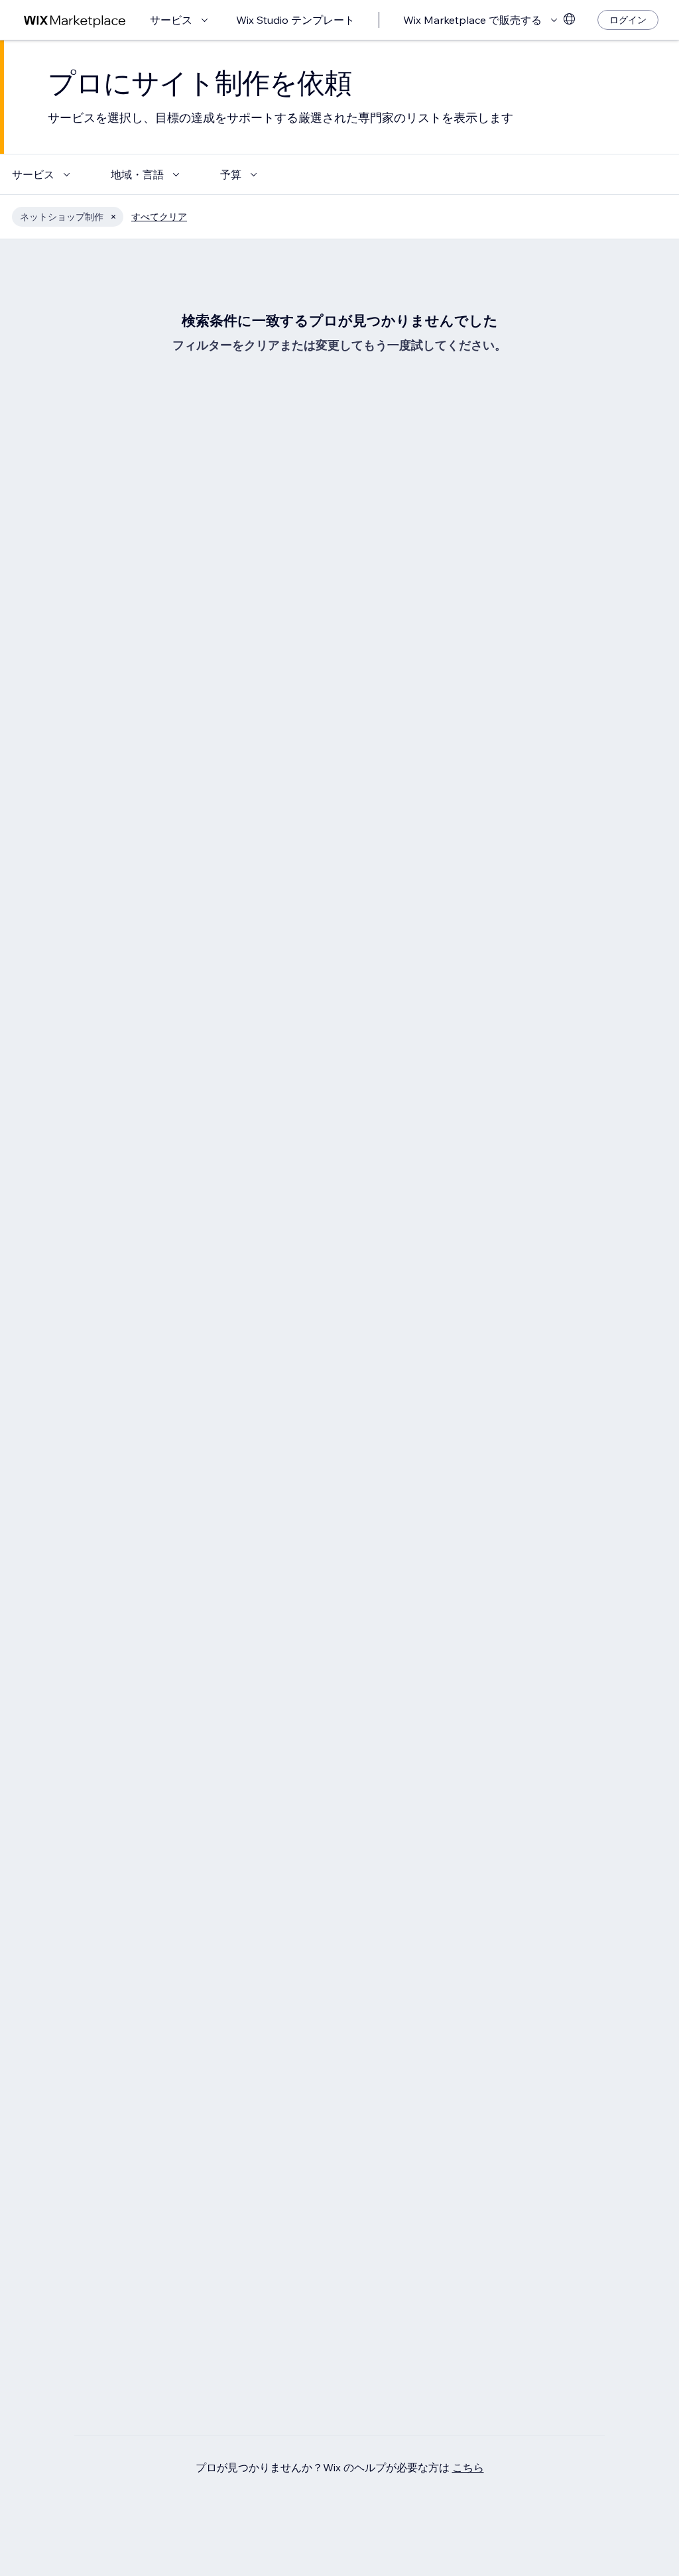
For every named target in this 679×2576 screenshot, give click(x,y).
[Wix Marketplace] (75, 20)
